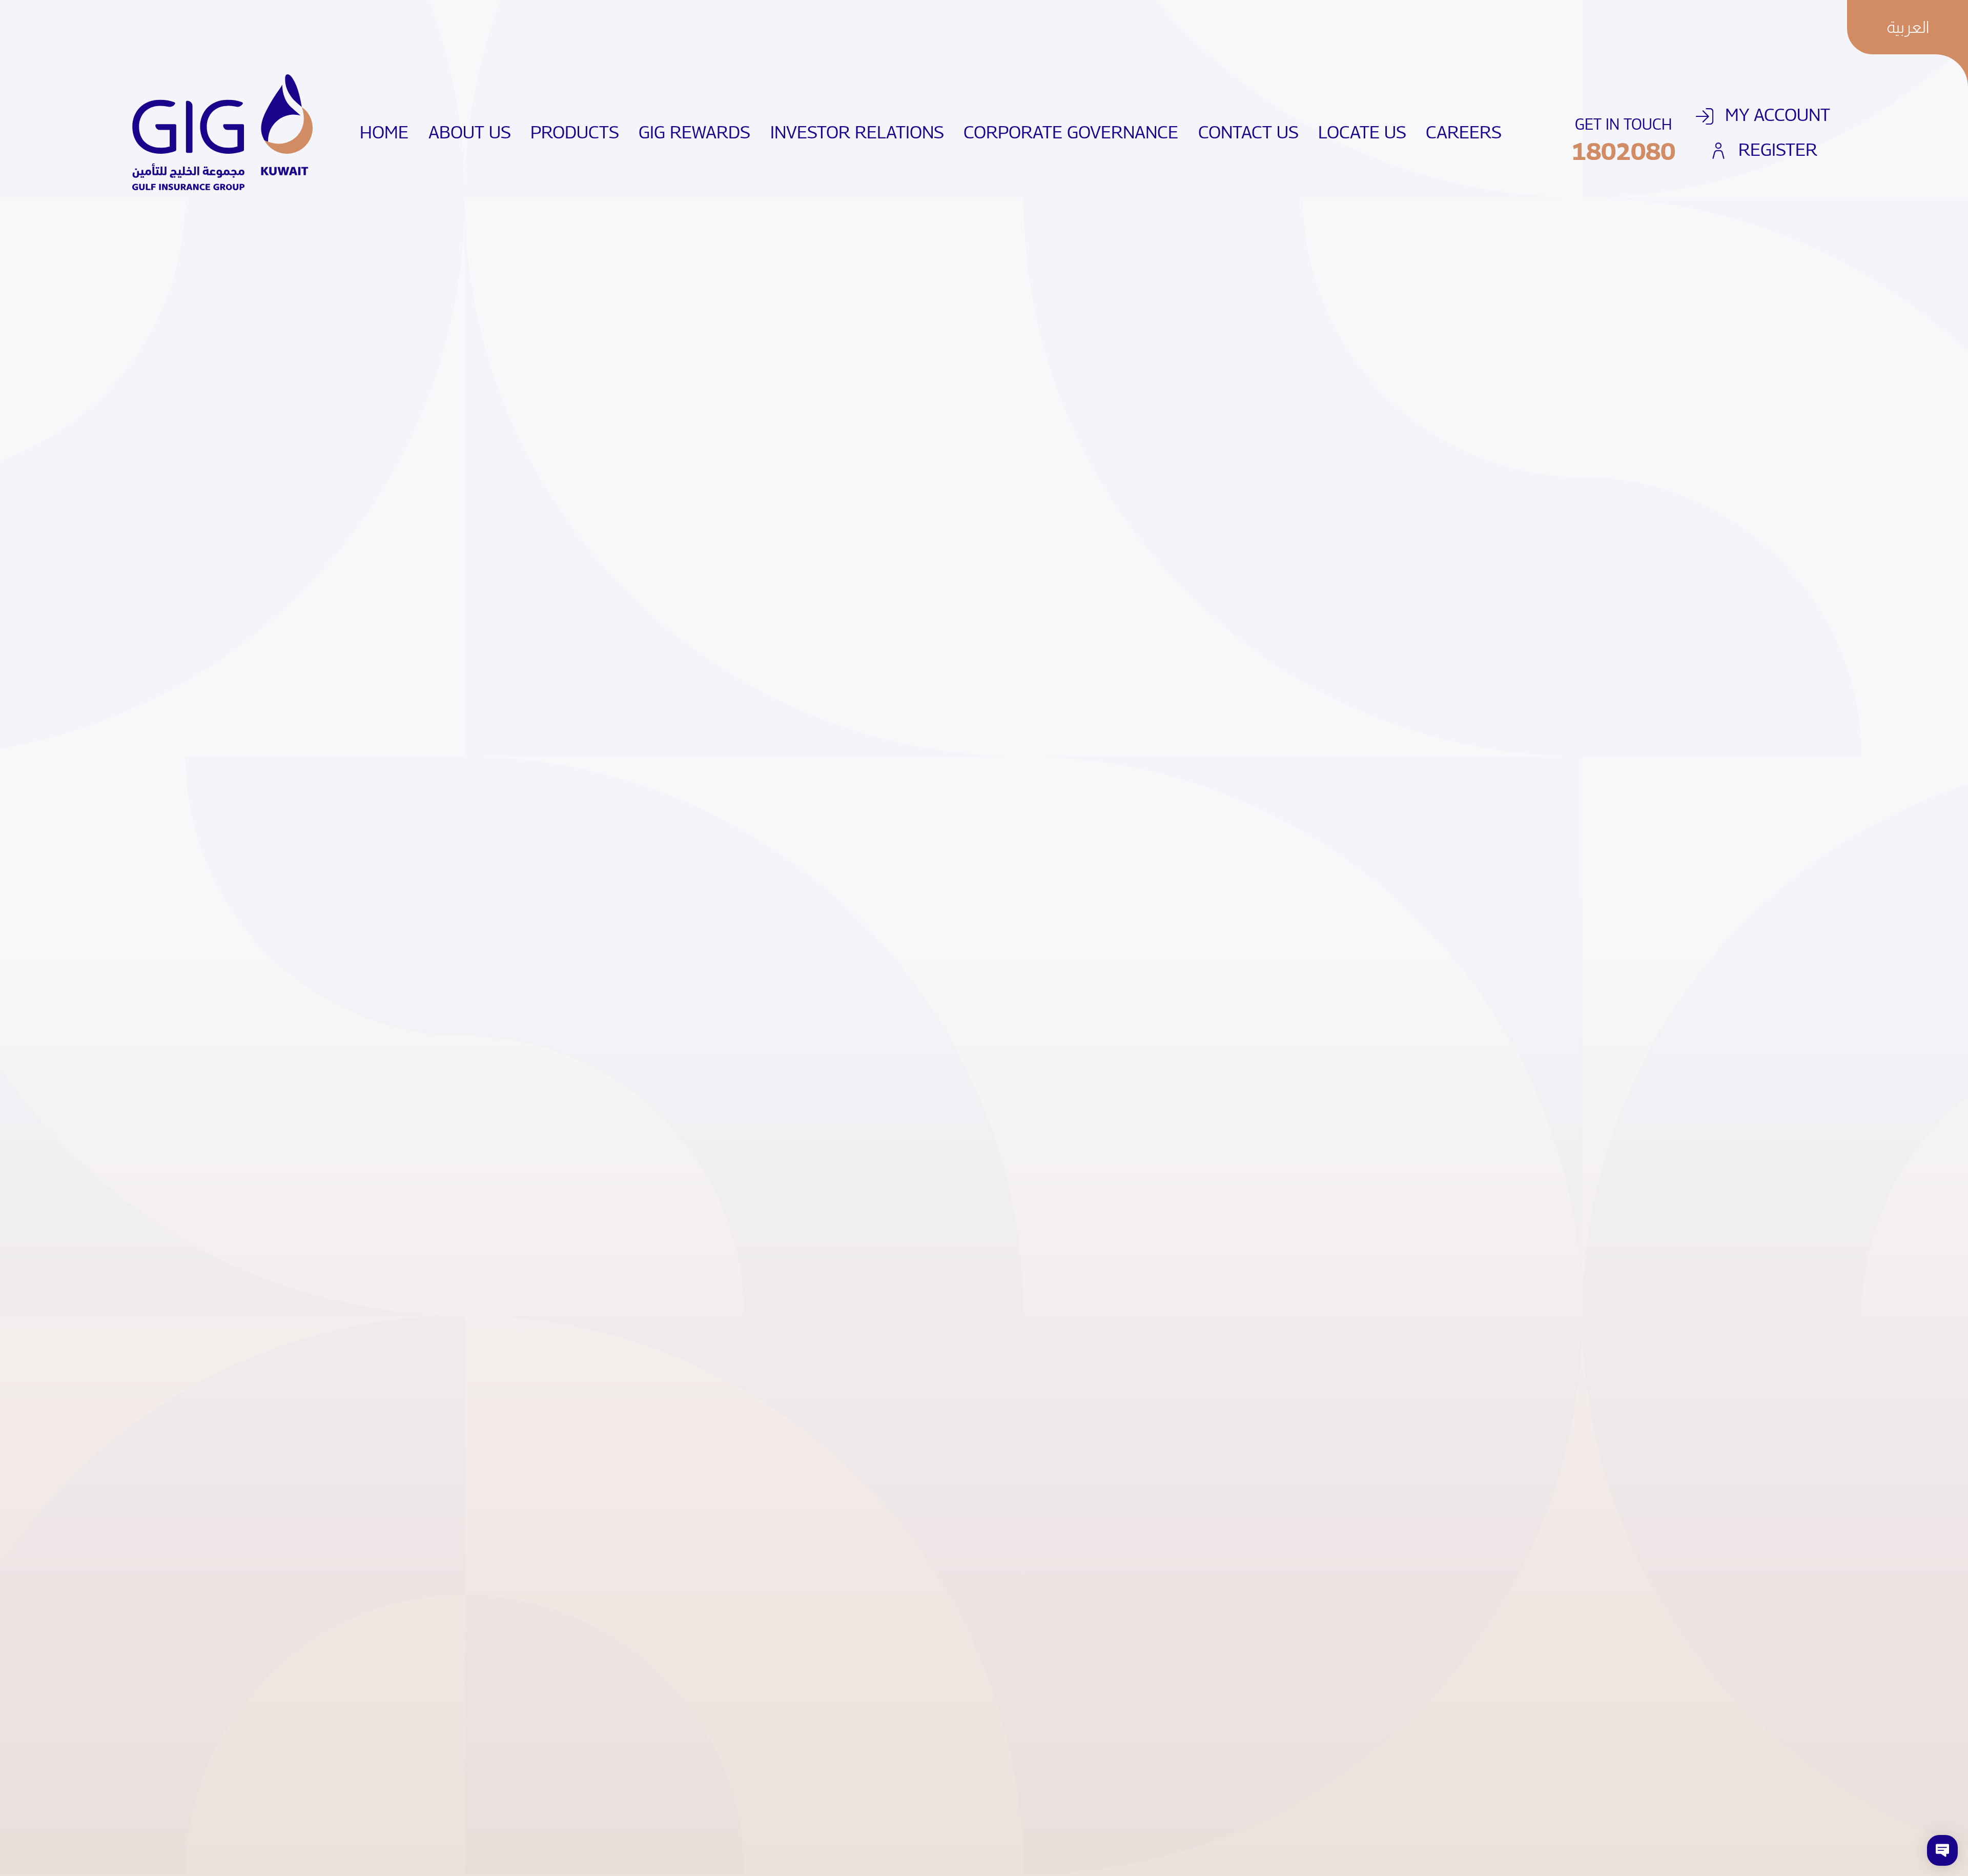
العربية (1908, 27)
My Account (1775, 115)
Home (389, 132)
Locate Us (1367, 132)
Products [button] (575, 132)
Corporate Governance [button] (1071, 132)
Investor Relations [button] (857, 132)
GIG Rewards (699, 132)
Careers (1469, 132)
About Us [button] (470, 132)
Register (1776, 149)
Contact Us (1253, 132)
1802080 (1623, 151)
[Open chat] (1942, 1850)
